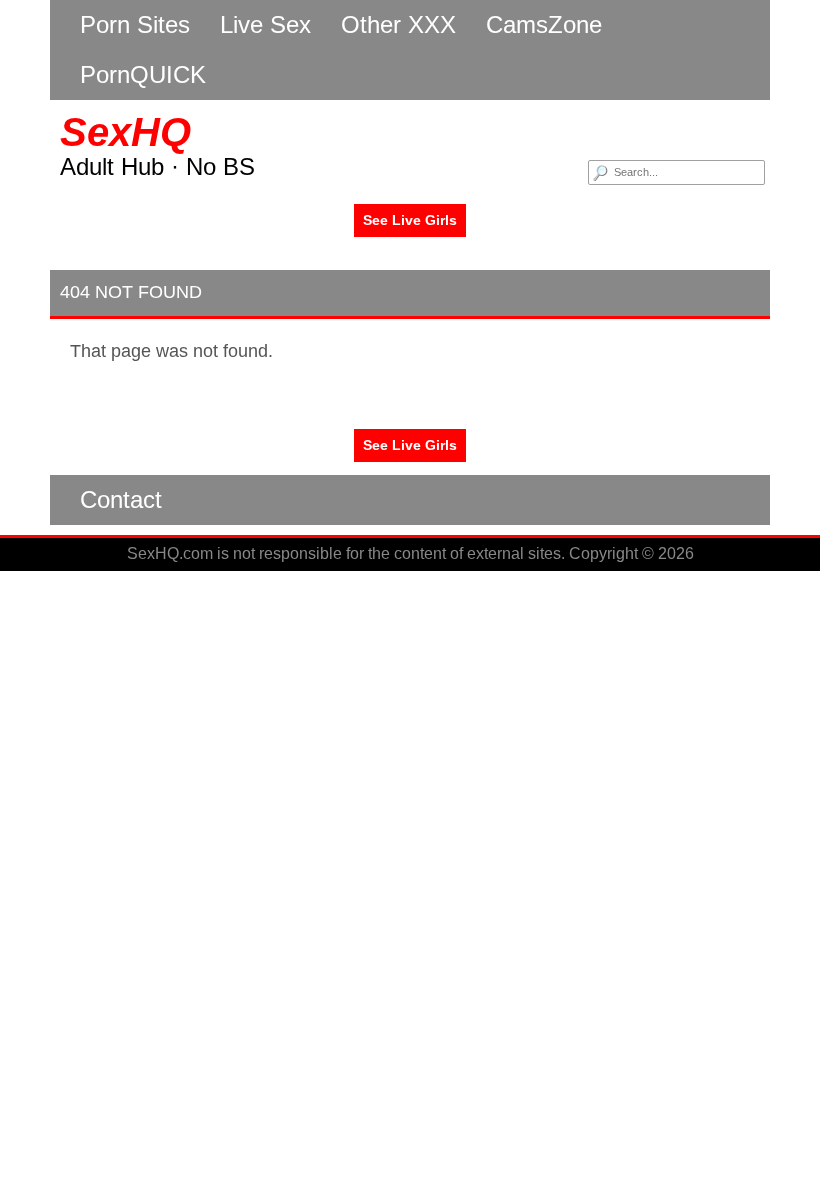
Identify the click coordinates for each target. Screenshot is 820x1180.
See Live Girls (410, 220)
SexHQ (125, 132)
